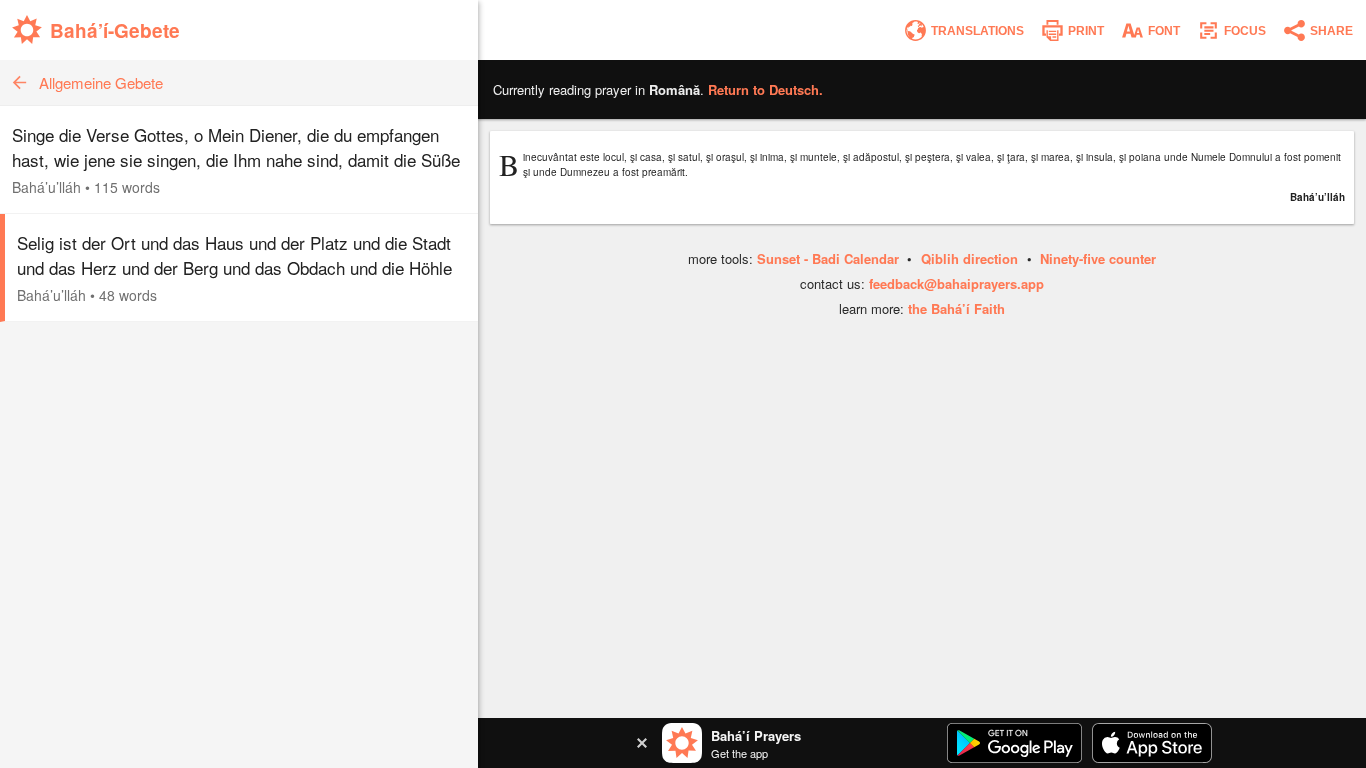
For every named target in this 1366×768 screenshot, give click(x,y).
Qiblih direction (969, 258)
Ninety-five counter (1098, 258)
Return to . (765, 89)
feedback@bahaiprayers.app (956, 283)
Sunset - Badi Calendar (828, 258)
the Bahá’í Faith (956, 308)
